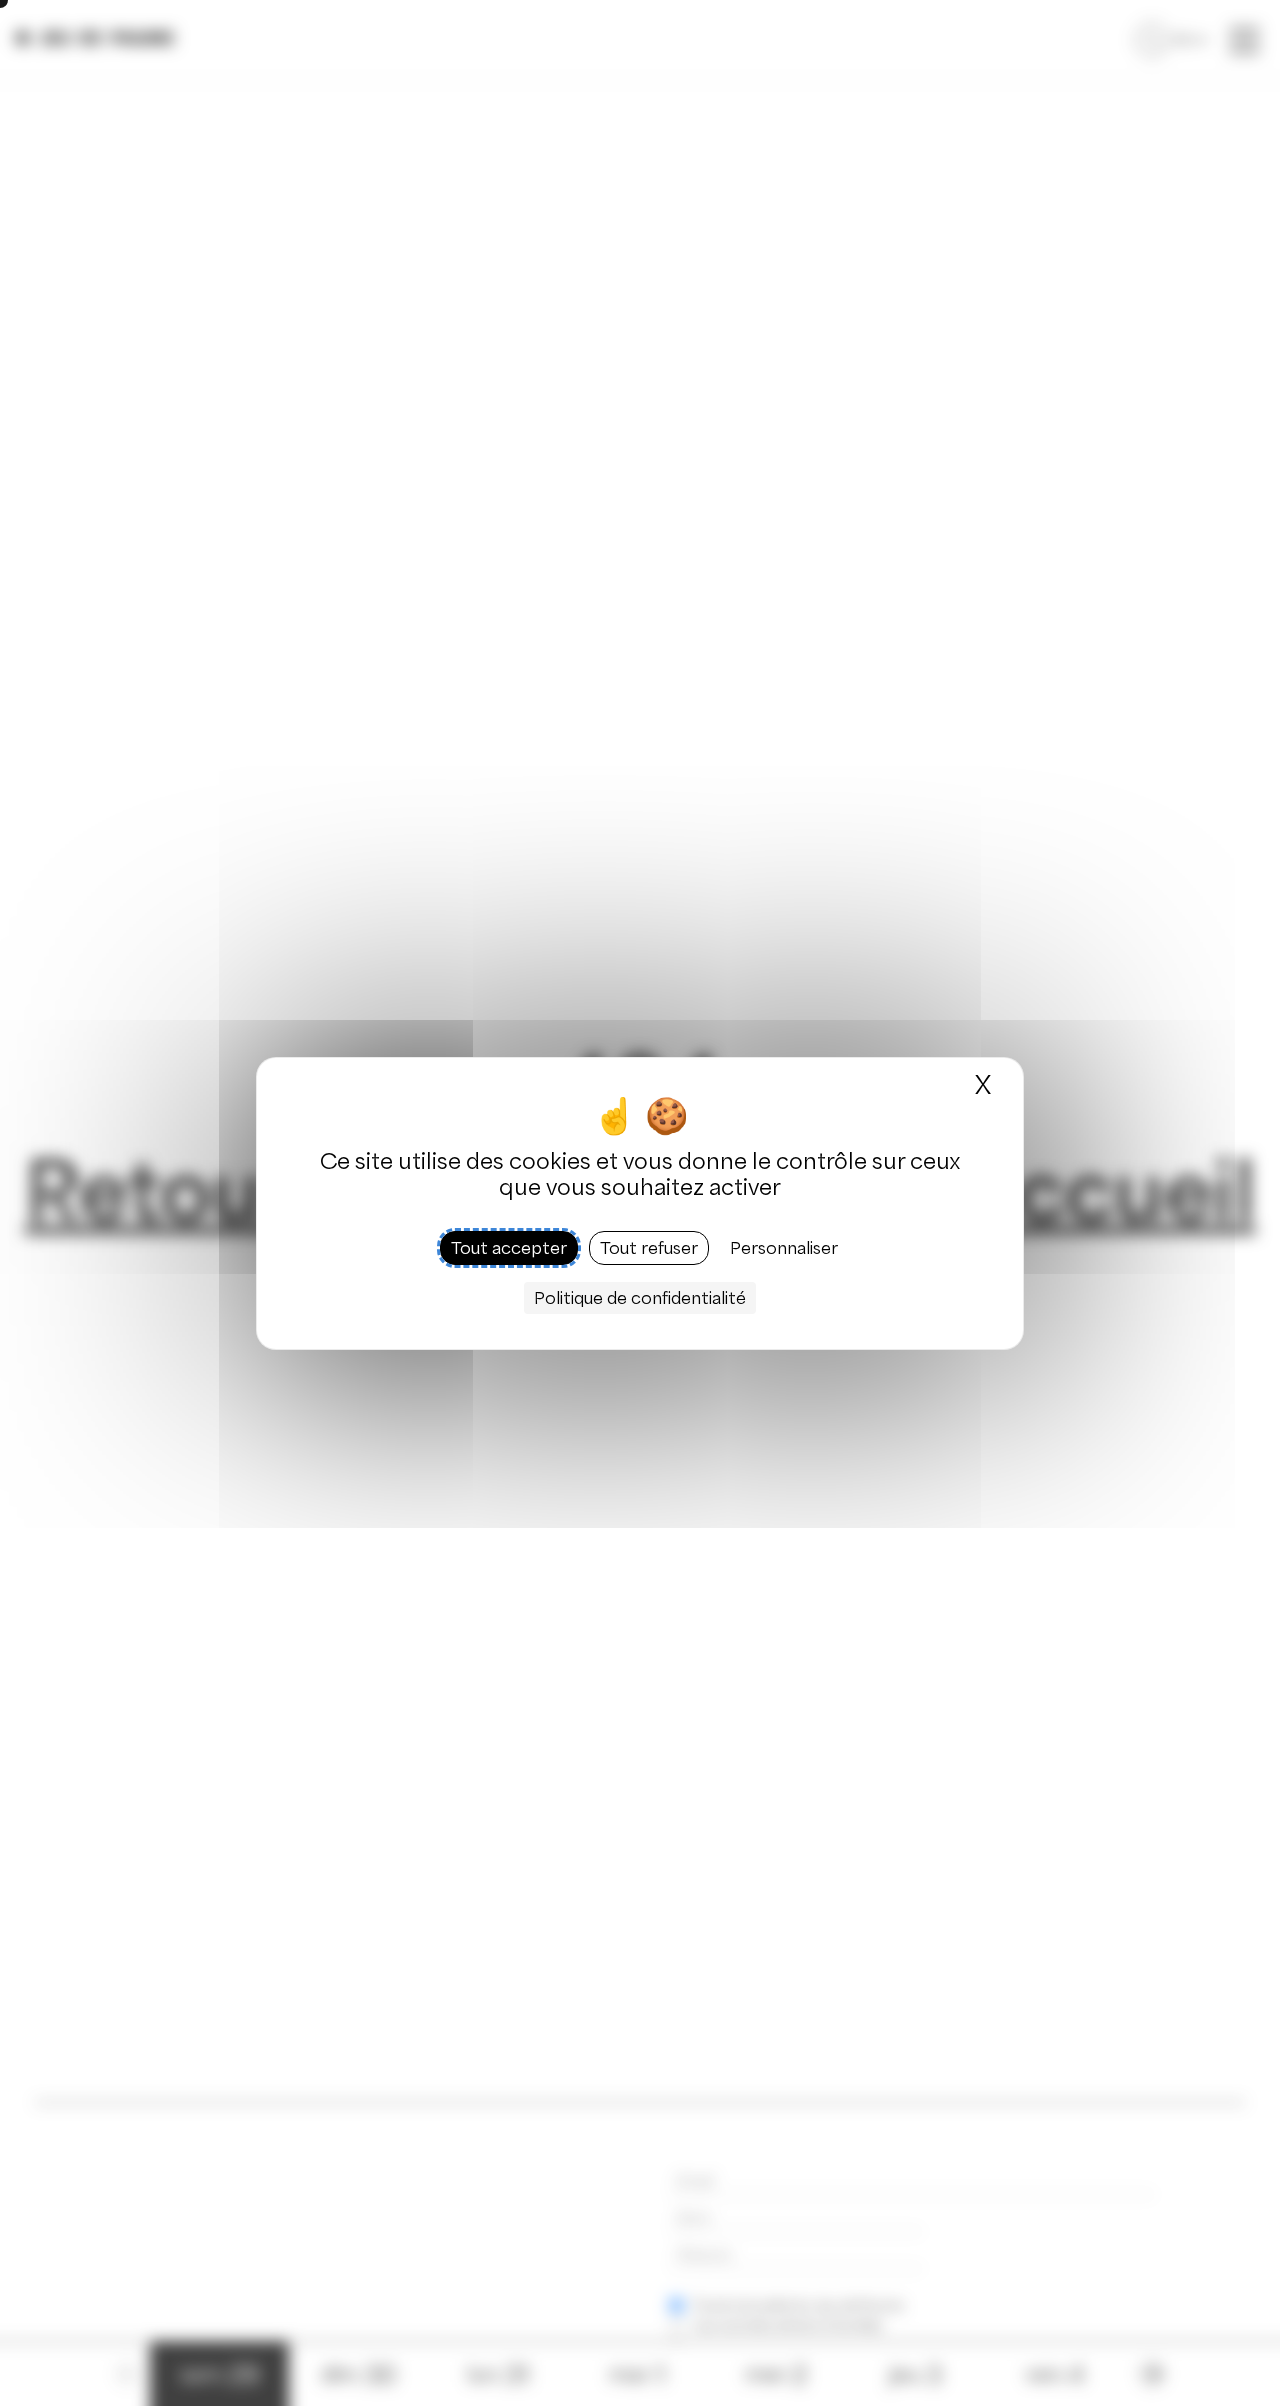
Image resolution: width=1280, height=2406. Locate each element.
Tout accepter (509, 1247)
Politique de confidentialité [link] (640, 1297)
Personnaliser (784, 1247)
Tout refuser (649, 1247)
